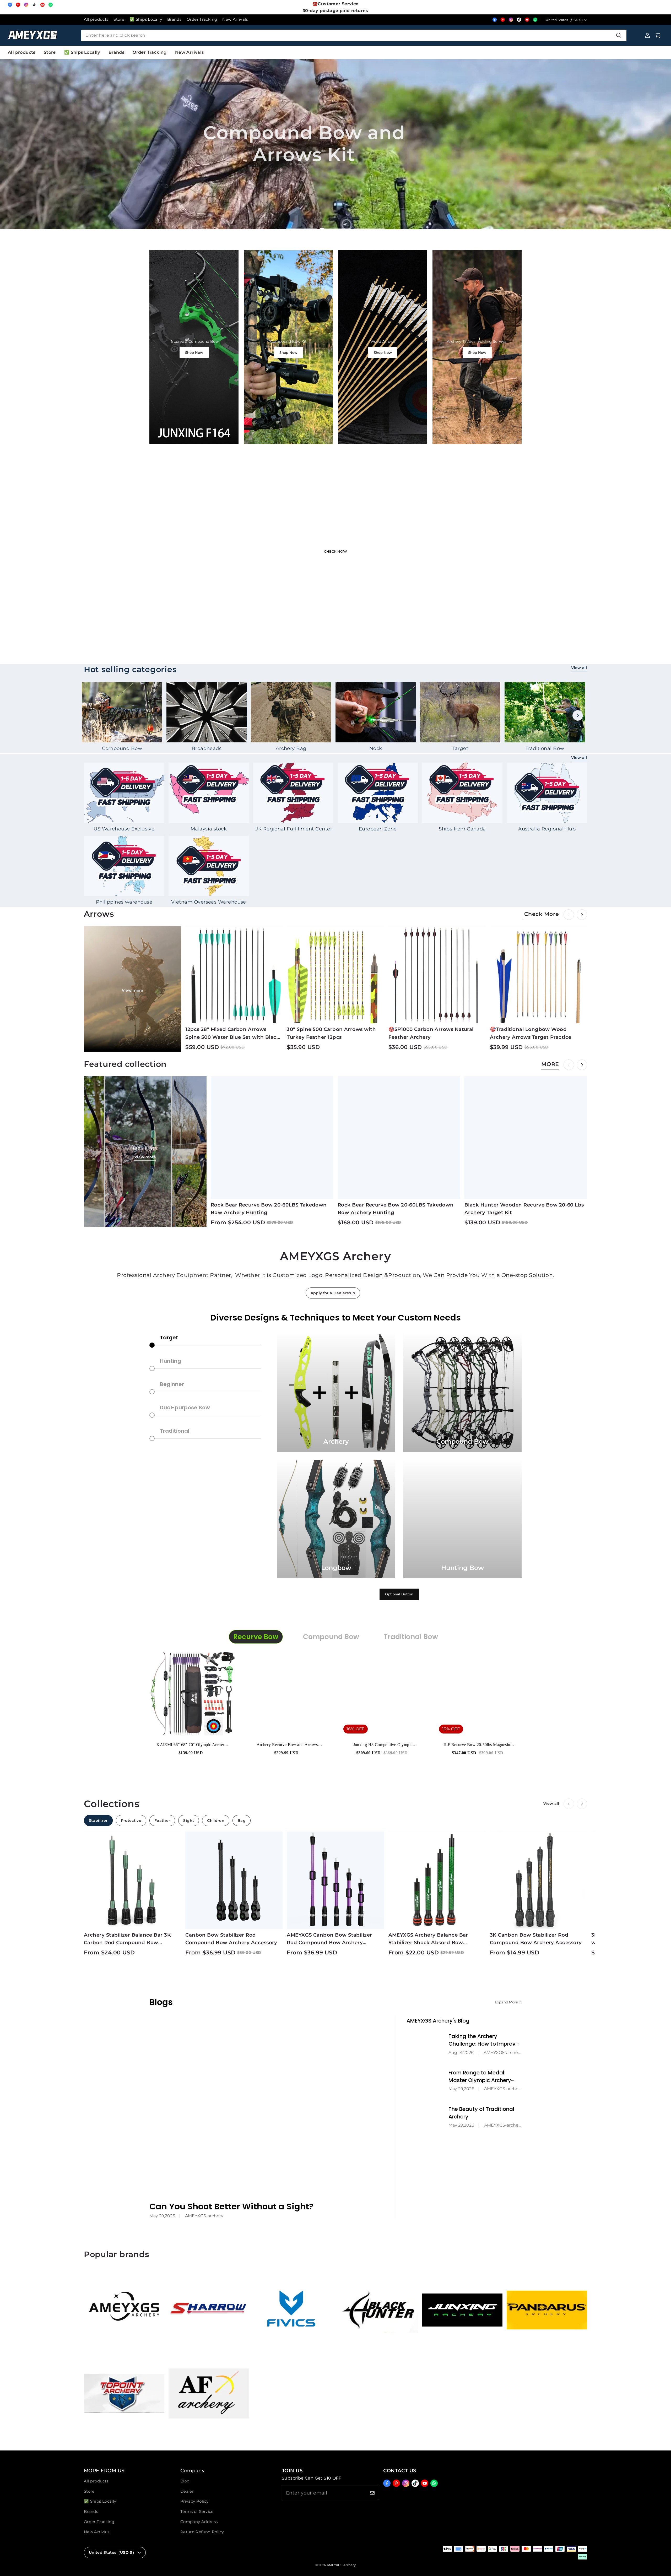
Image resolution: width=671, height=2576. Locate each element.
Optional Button (399, 1594)
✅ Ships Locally (146, 19)
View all (579, 668)
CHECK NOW (335, 551)
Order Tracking (202, 19)
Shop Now (194, 352)
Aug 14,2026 (461, 2053)
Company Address (199, 2522)
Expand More (506, 2002)
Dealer (187, 2491)
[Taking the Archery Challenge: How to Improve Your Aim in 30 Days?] (426, 2043)
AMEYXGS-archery (204, 2216)
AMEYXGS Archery (341, 2565)
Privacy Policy (194, 2501)
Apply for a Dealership (333, 1293)
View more (133, 990)
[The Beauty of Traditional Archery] (426, 2116)
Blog (185, 2481)
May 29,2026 (162, 2216)
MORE (550, 1064)
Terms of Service (197, 2512)
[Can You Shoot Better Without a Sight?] (267, 2103)
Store (119, 19)
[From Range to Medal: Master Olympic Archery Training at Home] (426, 2080)
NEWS (290, 173)
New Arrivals (235, 19)
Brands (174, 19)
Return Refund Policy (202, 2532)
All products (96, 19)
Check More (323, 173)
